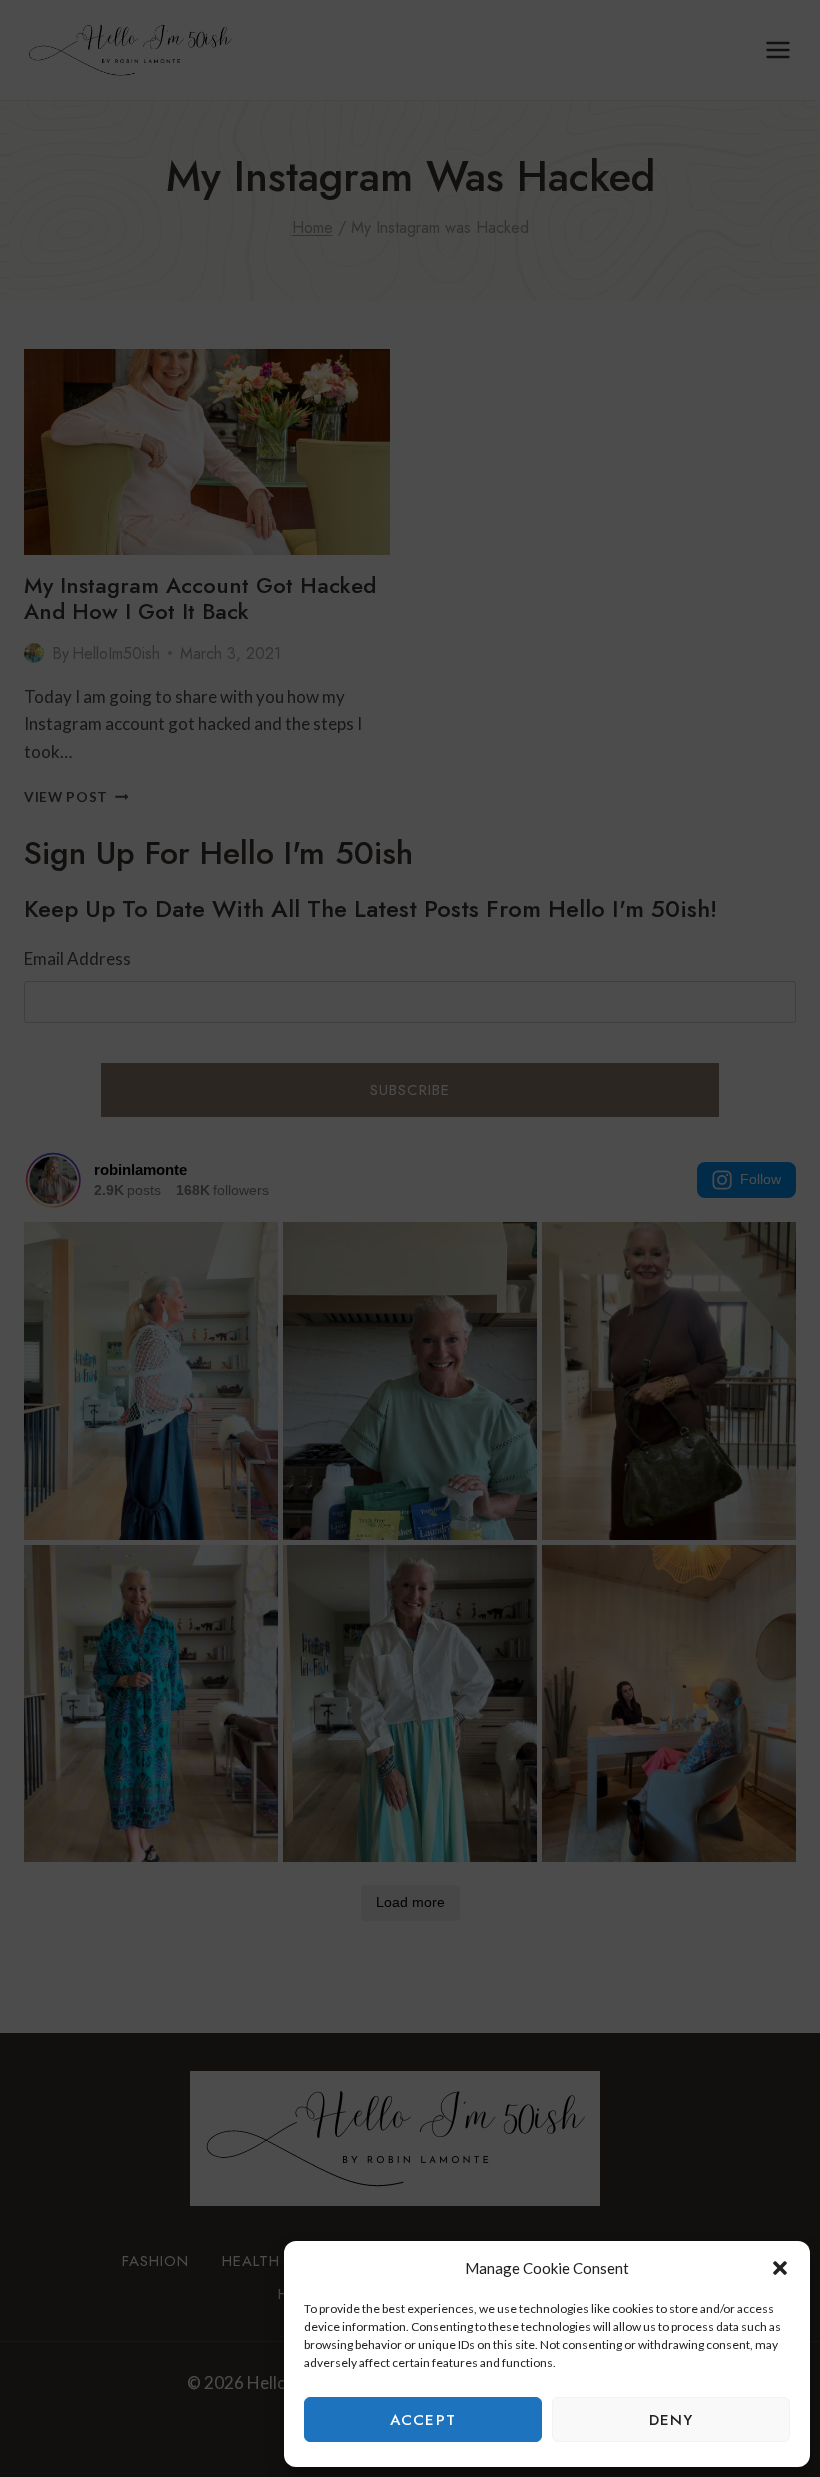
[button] (780, 2268)
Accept (423, 2420)
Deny (671, 2420)
